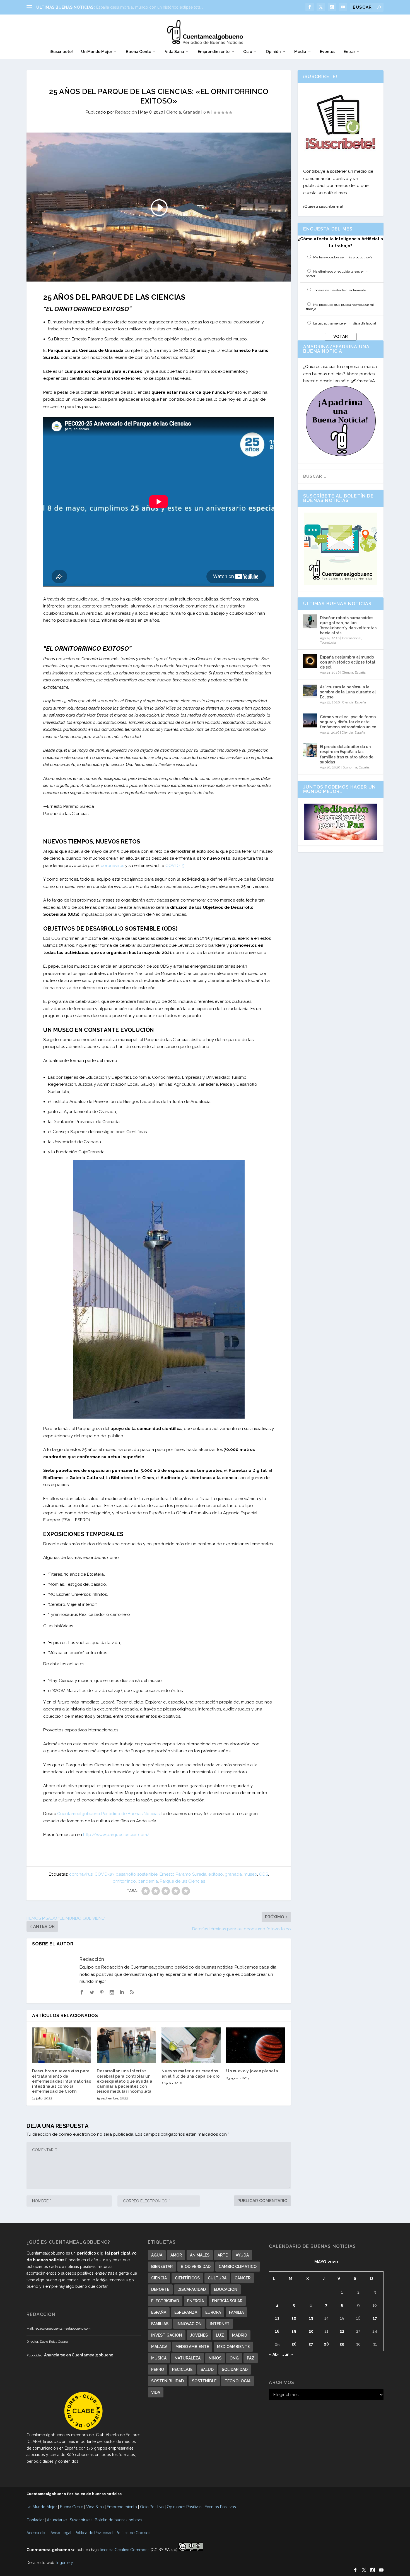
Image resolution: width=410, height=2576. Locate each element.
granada (233, 1874)
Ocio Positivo (152, 2507)
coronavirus (112, 866)
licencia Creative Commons (125, 2550)
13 (311, 2318)
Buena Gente (138, 52)
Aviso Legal (61, 2533)
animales (200, 2255)
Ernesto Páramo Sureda (183, 1874)
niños (215, 2358)
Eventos (328, 52)
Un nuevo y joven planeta (252, 2071)
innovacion (189, 2324)
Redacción (126, 112)
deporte (160, 2289)
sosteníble (204, 2381)
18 (277, 2331)
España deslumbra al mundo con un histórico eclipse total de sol (348, 662)
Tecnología (328, 643)
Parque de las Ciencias (182, 1881)
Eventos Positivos (220, 2507)
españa (159, 2312)
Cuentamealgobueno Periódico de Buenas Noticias (108, 1814)
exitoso (216, 1874)
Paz (251, 2358)
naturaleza (188, 2358)
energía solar (227, 2301)
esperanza (186, 2312)
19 (294, 2331)
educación (226, 2289)
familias (160, 2324)
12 (294, 2318)
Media (300, 52)
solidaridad (235, 2370)
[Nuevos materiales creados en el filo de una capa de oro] (191, 2045)
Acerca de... (37, 2533)
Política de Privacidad (94, 2533)
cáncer (243, 2278)
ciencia (159, 2278)
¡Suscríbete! (61, 52)
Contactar (35, 2520)
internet (220, 2324)
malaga (159, 2347)
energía (196, 2301)
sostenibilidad (167, 2381)
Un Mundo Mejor (97, 52)
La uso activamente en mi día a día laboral (345, 323)
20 (311, 2331)
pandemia (148, 1881)
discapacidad (192, 2289)
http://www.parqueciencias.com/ (116, 1835)
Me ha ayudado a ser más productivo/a (343, 257)
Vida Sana (174, 52)
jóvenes (199, 2335)
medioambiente (233, 2347)
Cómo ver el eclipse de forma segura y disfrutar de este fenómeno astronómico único (348, 722)
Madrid (240, 2335)
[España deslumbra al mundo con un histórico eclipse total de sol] (310, 661)
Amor (176, 2255)
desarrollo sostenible (137, 1874)
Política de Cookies (133, 2533)
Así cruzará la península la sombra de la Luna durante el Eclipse (348, 692)
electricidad (165, 2301)
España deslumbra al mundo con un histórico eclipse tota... (150, 7)
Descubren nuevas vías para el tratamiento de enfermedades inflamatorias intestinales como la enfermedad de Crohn (61, 2081)
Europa (213, 2312)
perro (158, 2370)
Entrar (349, 52)
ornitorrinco (124, 1881)
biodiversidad (196, 2267)
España (360, 672)
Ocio (248, 52)
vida (156, 2392)
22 (342, 2331)
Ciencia (174, 112)
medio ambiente (192, 2347)
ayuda (242, 2255)
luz (220, 2335)
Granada (192, 112)
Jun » (288, 2354)
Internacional (352, 638)
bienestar (162, 2267)
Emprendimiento (214, 52)
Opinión (273, 52)
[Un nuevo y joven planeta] (256, 2045)
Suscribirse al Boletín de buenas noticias (106, 2520)
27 (311, 2344)
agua (157, 2255)
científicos (187, 2278)
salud (207, 2370)
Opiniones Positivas (184, 2507)
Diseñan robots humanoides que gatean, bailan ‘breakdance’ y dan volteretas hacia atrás (348, 625)
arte (223, 2255)
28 (326, 2344)
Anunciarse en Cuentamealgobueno (79, 2355)
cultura (217, 2278)
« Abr (274, 2354)
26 (294, 2344)
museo (250, 1874)
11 (277, 2318)
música (159, 2358)
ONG (234, 2358)
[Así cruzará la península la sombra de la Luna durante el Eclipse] (310, 691)
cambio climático (238, 2267)
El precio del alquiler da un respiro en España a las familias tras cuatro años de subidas (347, 754)
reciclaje (182, 2370)
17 (375, 2318)
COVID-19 (175, 866)
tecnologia (237, 2381)
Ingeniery (65, 2563)
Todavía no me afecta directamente (340, 290)
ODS (264, 1874)
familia (236, 2312)
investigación (167, 2335)
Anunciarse (57, 2520)
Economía (350, 767)
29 (342, 2344)
